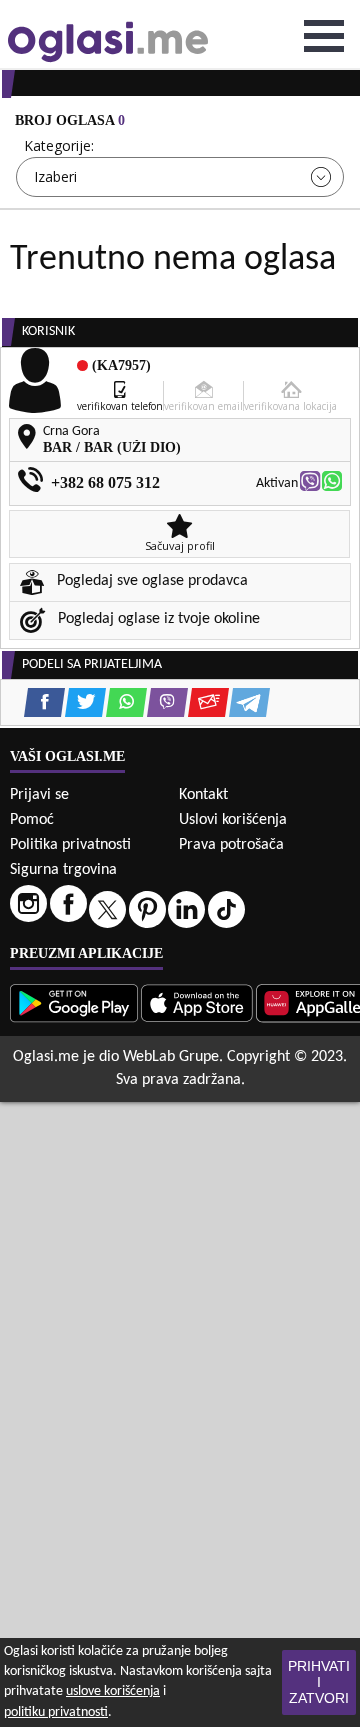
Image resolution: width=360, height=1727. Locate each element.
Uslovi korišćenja (233, 820)
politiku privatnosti (56, 1712)
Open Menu (324, 36)
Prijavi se (39, 795)
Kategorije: (59, 145)
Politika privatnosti (70, 845)
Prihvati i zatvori (319, 1682)
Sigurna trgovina (63, 870)
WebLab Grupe (171, 1057)
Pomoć (32, 820)
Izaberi (55, 176)
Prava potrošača (231, 845)
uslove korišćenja (113, 1691)
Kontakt (203, 795)
